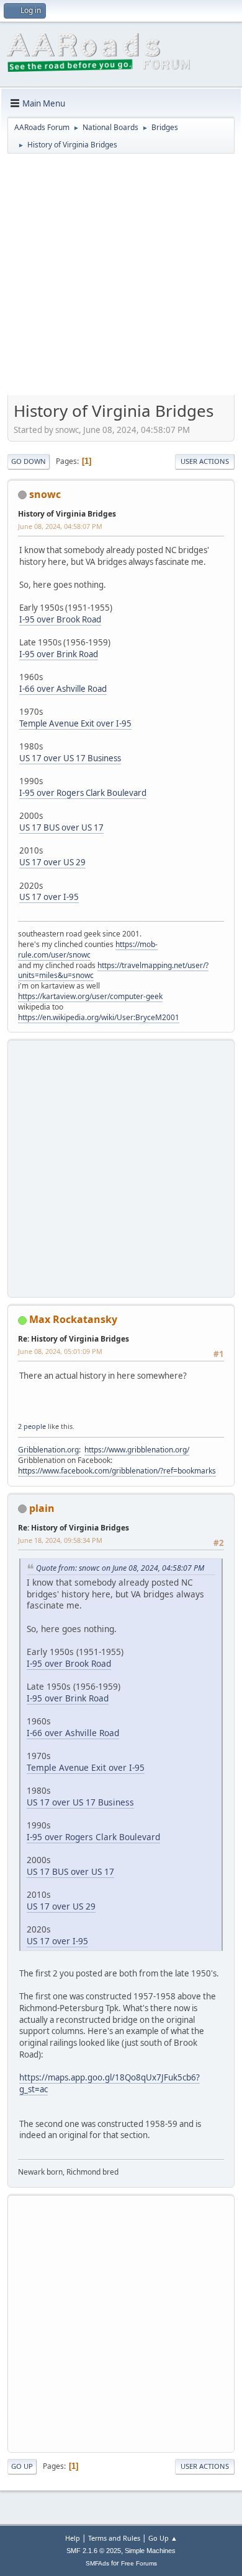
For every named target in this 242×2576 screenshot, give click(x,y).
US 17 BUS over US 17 (61, 827)
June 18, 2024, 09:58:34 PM (60, 1540)
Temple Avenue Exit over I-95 (75, 723)
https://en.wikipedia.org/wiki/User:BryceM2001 (99, 1017)
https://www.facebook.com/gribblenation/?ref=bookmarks (117, 1471)
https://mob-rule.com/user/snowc (88, 950)
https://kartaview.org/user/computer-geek (90, 996)
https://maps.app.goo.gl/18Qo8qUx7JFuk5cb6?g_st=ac (110, 2083)
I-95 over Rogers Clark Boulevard (83, 793)
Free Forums (139, 2563)
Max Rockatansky (73, 1319)
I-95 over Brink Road (59, 654)
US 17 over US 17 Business (70, 758)
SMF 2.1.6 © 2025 (94, 2551)
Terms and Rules (114, 2538)
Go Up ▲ (163, 2538)
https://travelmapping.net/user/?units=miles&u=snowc (113, 971)
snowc (45, 494)
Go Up (22, 2466)
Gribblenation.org (48, 1450)
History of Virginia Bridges (67, 514)
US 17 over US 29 (52, 862)
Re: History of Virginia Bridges (74, 1339)
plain (42, 1508)
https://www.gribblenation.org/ (137, 1450)
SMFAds (97, 2563)
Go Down (29, 461)
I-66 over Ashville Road (63, 689)
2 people (32, 1426)
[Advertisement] (121, 279)
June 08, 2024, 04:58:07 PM (60, 526)
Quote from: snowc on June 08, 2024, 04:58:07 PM (120, 1568)
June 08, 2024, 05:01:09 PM (60, 1351)
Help (73, 2538)
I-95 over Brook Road (60, 619)
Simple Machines (150, 2551)
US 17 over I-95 (49, 897)
